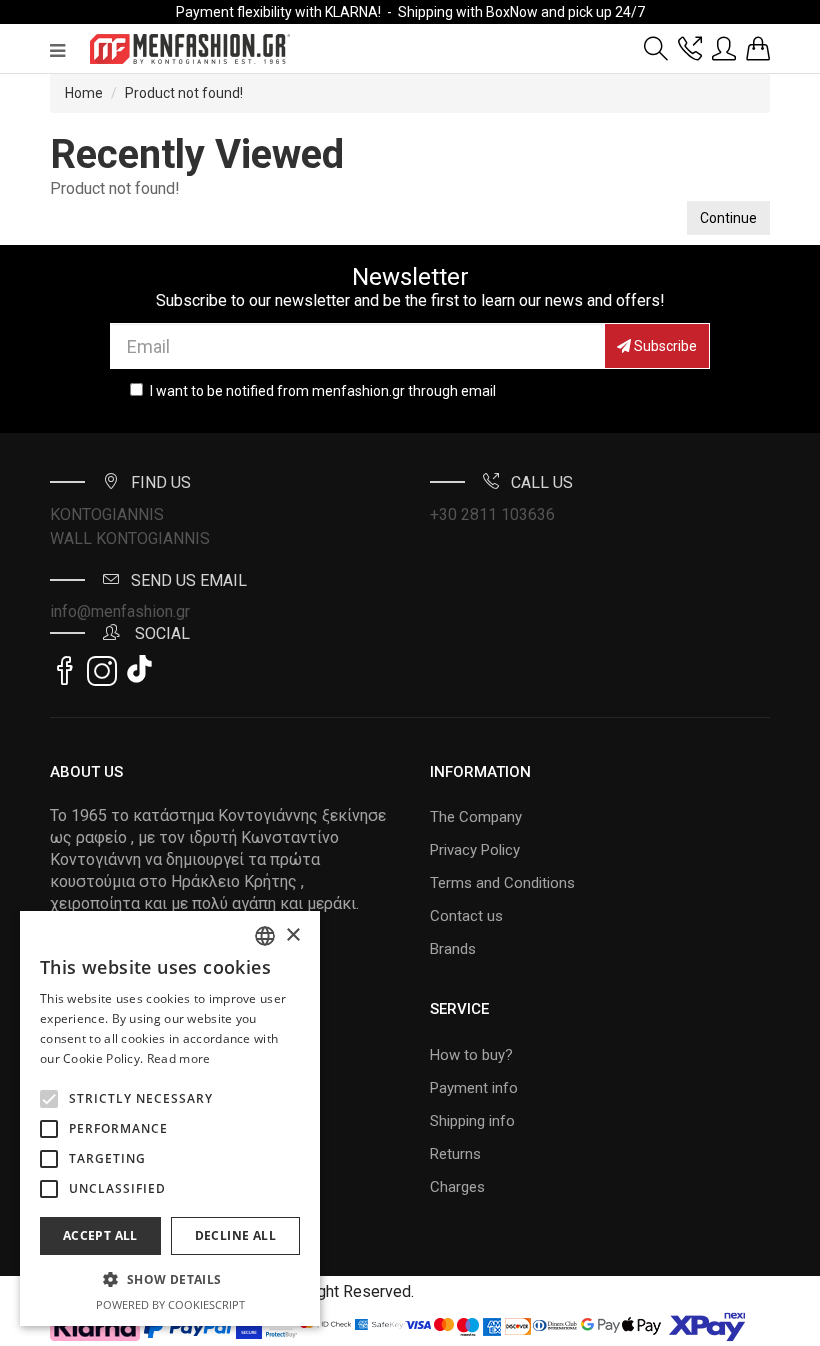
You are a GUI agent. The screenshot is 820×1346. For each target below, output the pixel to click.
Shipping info (472, 1121)
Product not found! (184, 93)
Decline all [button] (235, 1235)
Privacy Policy (475, 850)
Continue (728, 218)
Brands (453, 949)
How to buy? (471, 1055)
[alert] (170, 1118)
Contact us (466, 916)
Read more (179, 1058)
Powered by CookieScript (170, 1304)
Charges (457, 1187)
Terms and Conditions (502, 883)
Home (84, 93)
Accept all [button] (100, 1235)
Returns (455, 1154)
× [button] (292, 935)
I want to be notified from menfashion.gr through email (323, 391)
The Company (476, 817)
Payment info (474, 1088)
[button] (49, 1099)
